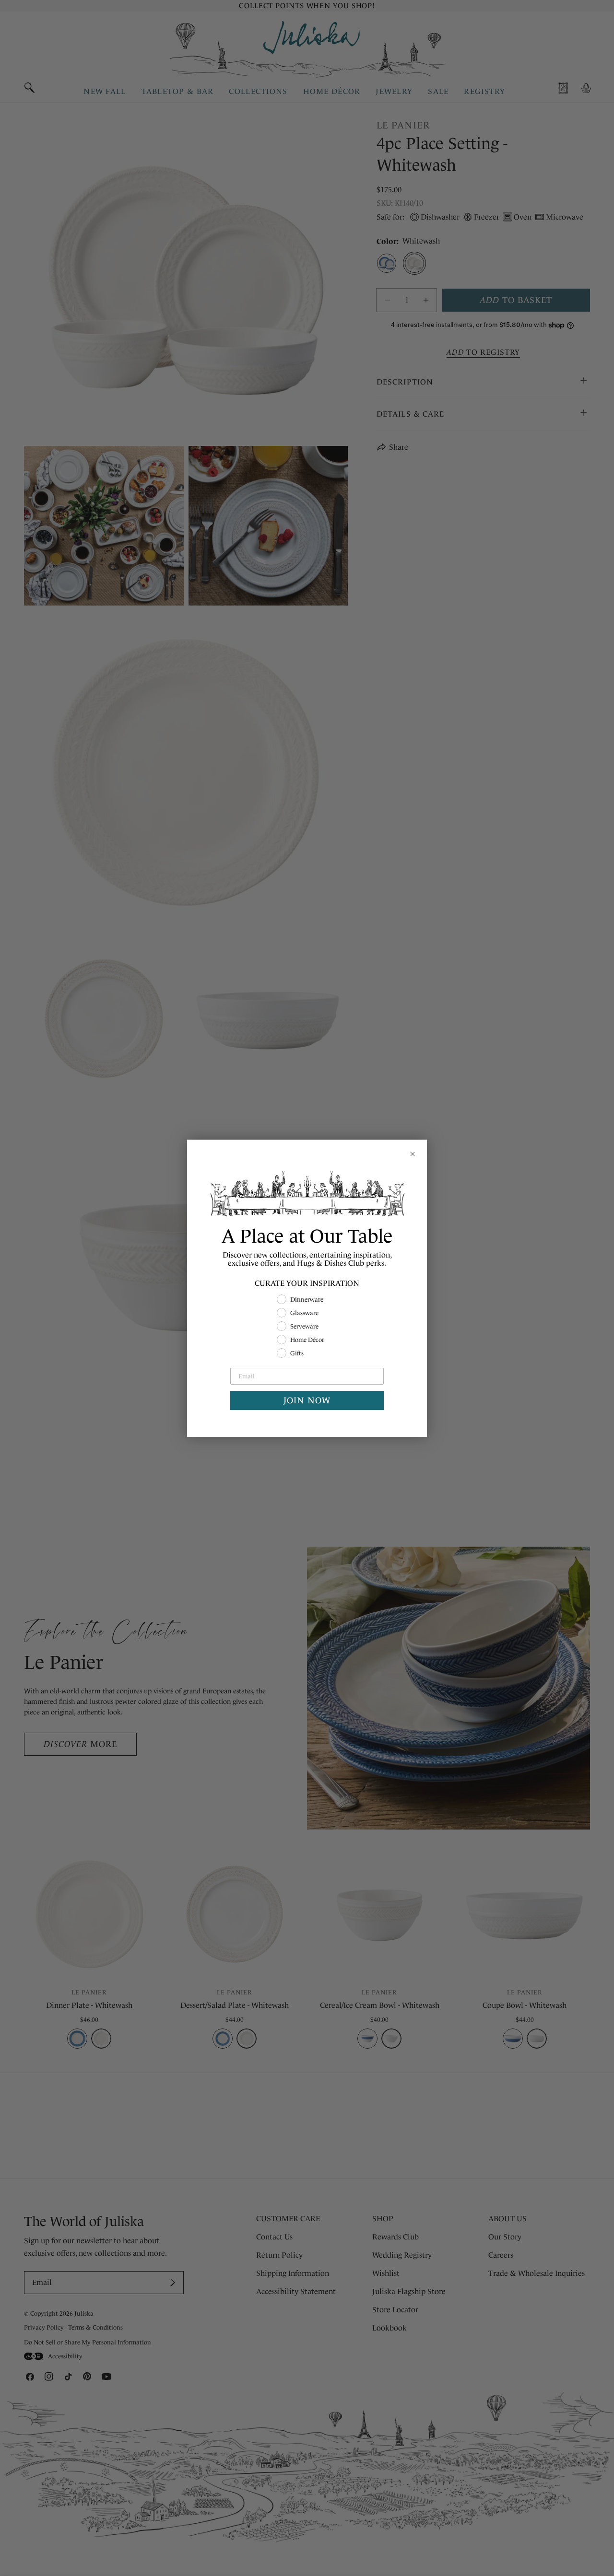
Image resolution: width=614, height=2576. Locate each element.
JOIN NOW (307, 1400)
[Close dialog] (413, 1154)
